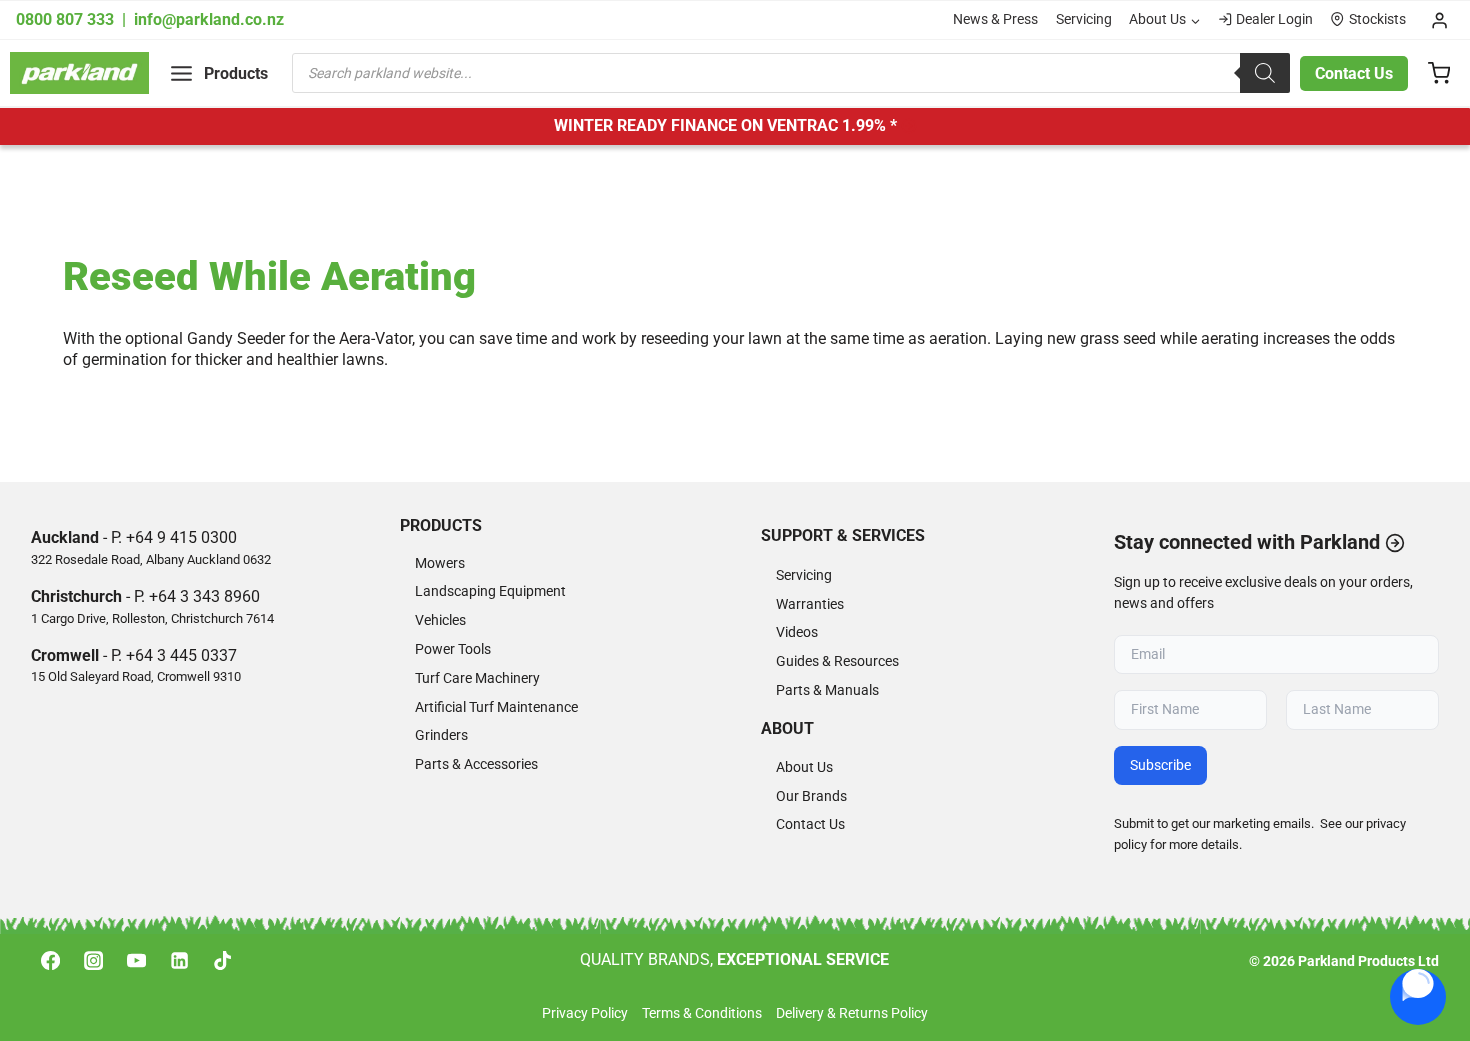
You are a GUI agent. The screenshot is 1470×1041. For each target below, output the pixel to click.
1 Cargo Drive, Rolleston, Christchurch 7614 (152, 618)
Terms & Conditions (702, 1013)
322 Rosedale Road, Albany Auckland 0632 (151, 559)
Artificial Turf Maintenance (496, 707)
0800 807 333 (67, 19)
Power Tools (453, 649)
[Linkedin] (180, 960)
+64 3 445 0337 (181, 655)
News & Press (995, 19)
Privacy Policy (585, 1013)
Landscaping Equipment (490, 591)
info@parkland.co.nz (209, 19)
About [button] (787, 728)
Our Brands (811, 796)
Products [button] (441, 525)
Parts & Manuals (827, 690)
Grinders (441, 735)
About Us (804, 767)
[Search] (1265, 73)
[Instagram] (93, 960)
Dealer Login (1274, 19)
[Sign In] (1439, 20)
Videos (797, 632)
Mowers (440, 563)
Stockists (1377, 19)
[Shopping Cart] (1439, 73)
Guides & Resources (837, 661)
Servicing (1084, 19)
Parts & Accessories (476, 764)
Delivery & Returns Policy (852, 1013)
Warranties (810, 604)
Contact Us (1354, 73)
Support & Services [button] (843, 535)
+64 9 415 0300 (181, 537)
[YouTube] (136, 960)
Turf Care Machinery (477, 678)
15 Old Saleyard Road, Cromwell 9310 (136, 676)
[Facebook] (50, 960)
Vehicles (440, 620)
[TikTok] (223, 960)
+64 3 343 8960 (204, 596)
